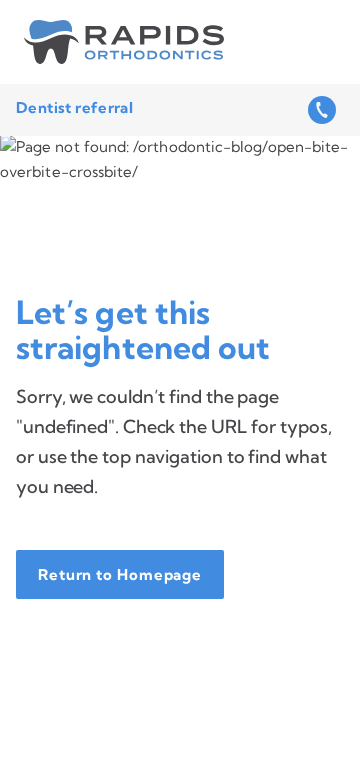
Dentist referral (74, 107)
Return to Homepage (120, 574)
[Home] (124, 42)
